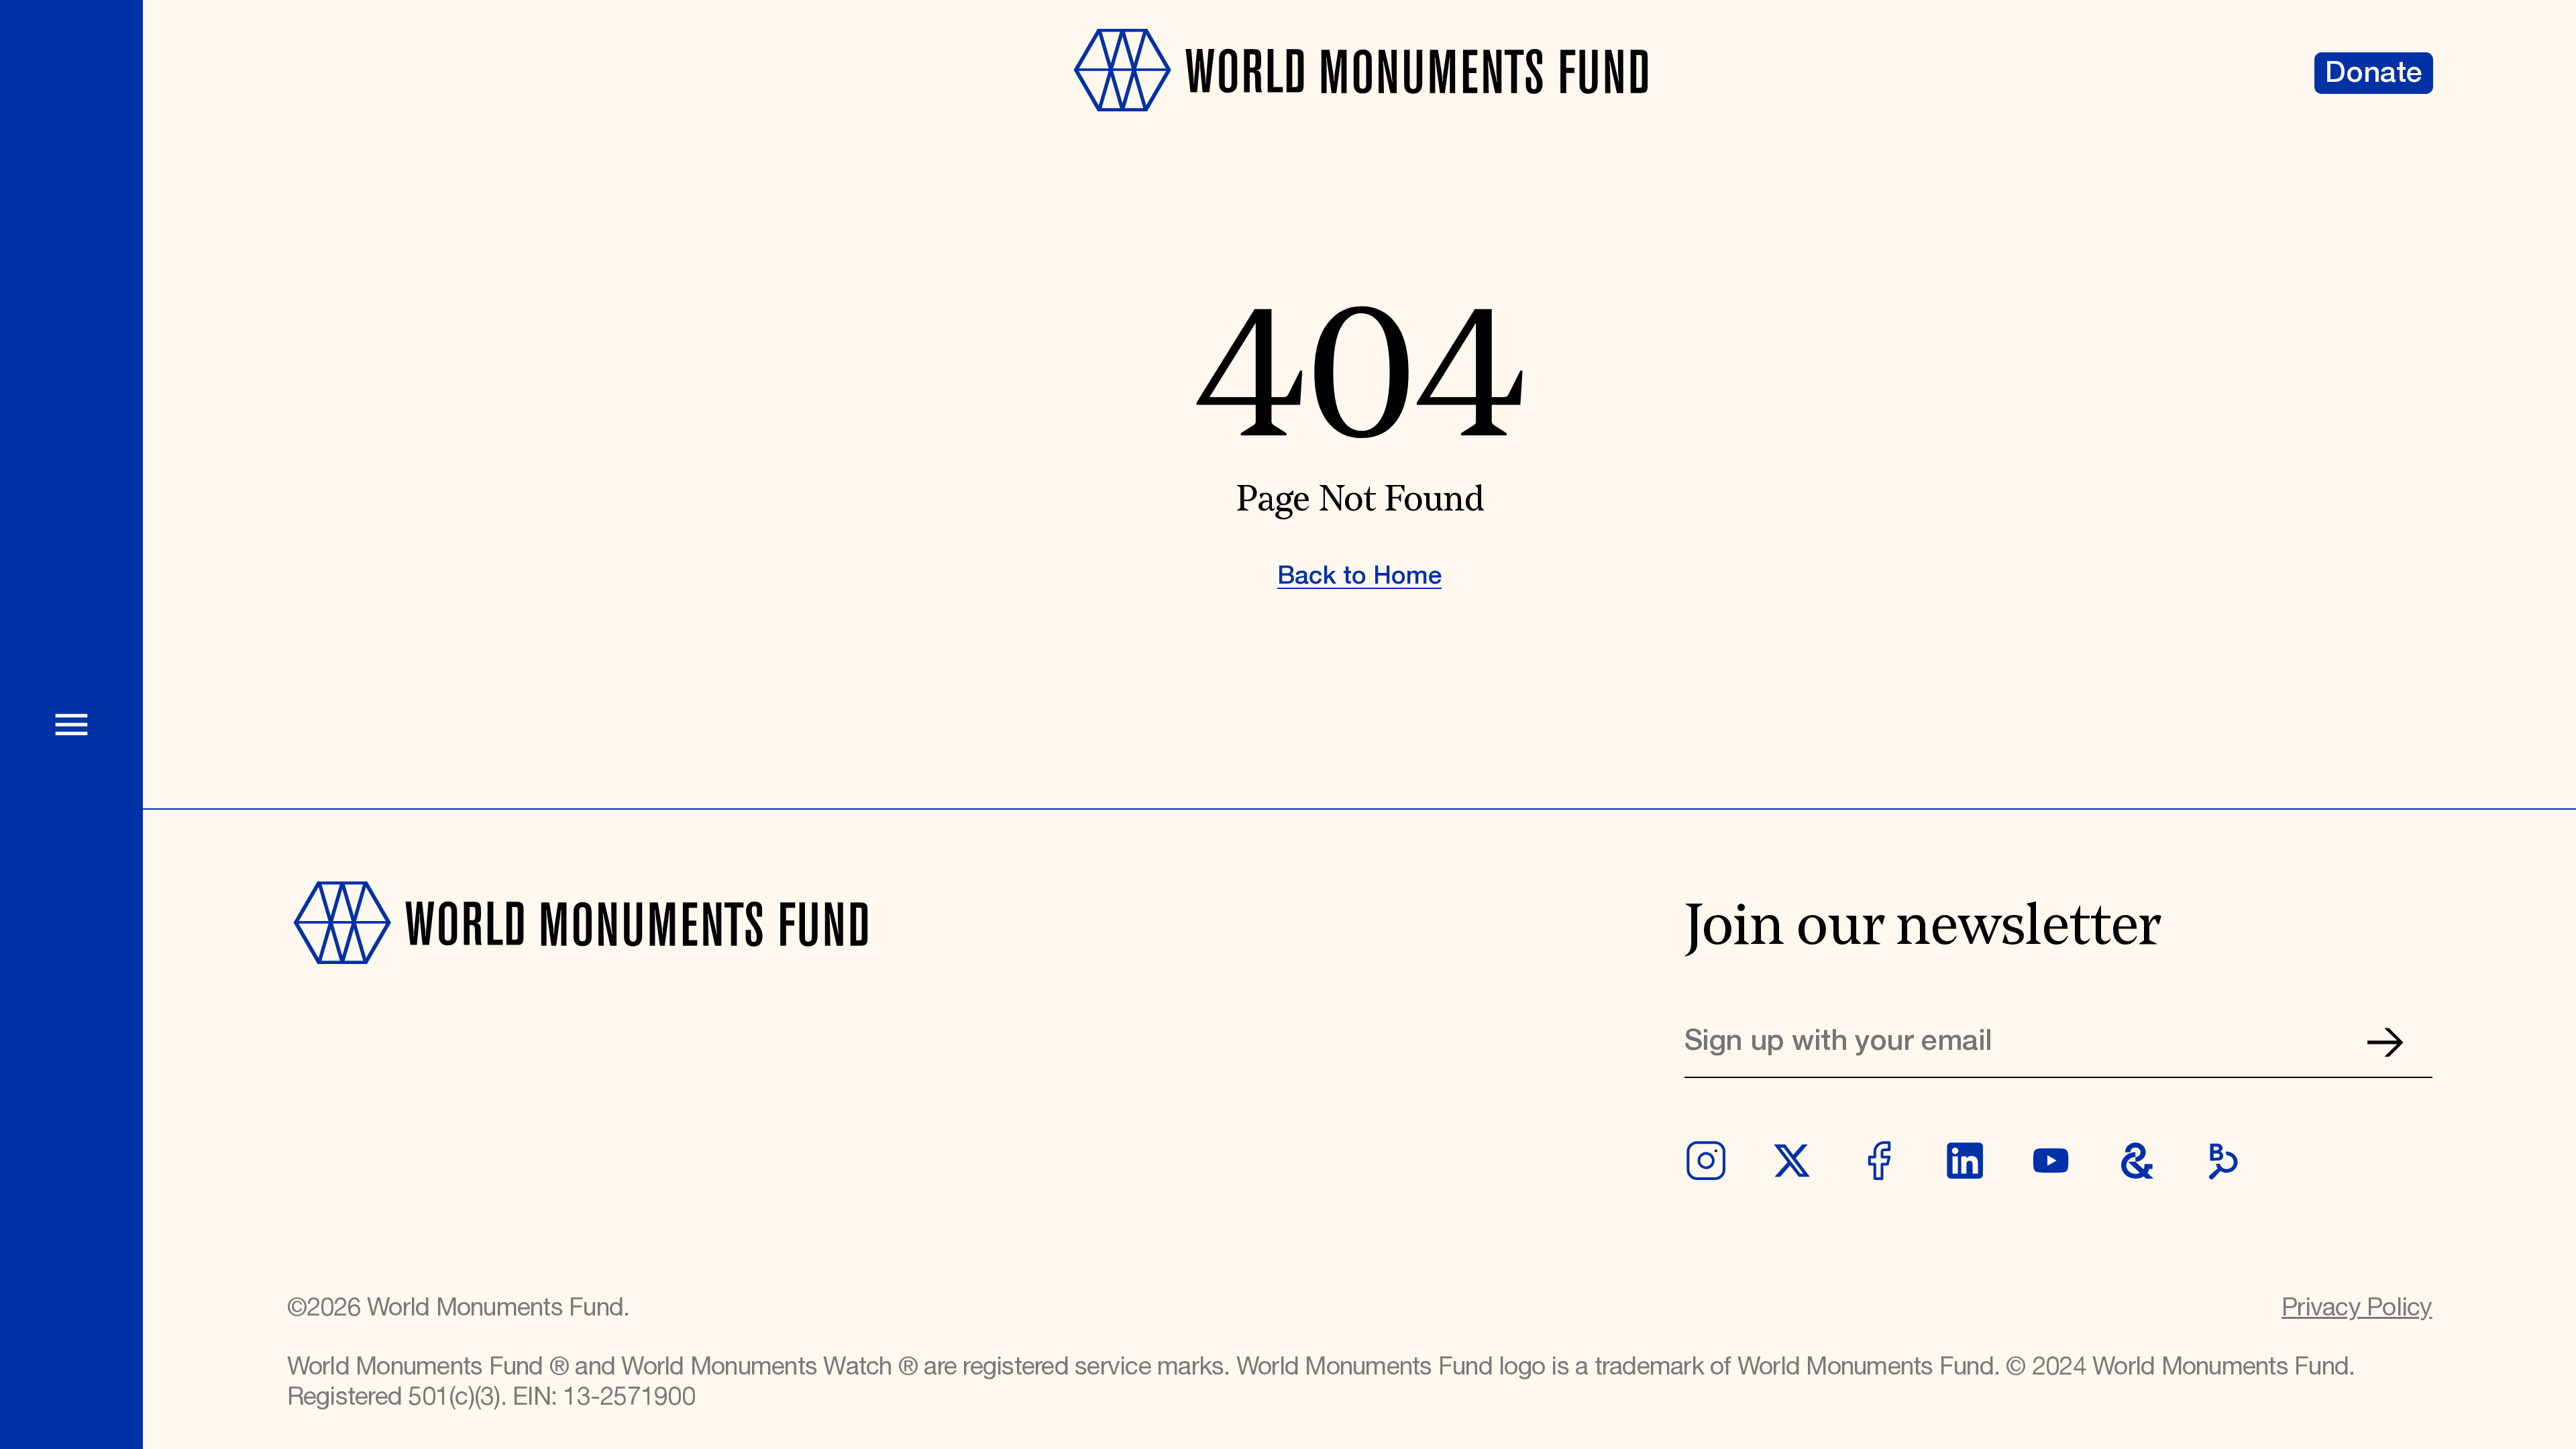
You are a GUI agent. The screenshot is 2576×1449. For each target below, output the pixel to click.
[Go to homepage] (1359, 129)
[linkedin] (1965, 1161)
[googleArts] (2137, 1161)
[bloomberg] (2223, 1161)
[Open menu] (71, 724)
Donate (2374, 73)
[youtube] (2051, 1161)
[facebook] (1878, 1161)
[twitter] (1792, 1161)
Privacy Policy (2357, 1308)
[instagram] (1706, 1161)
